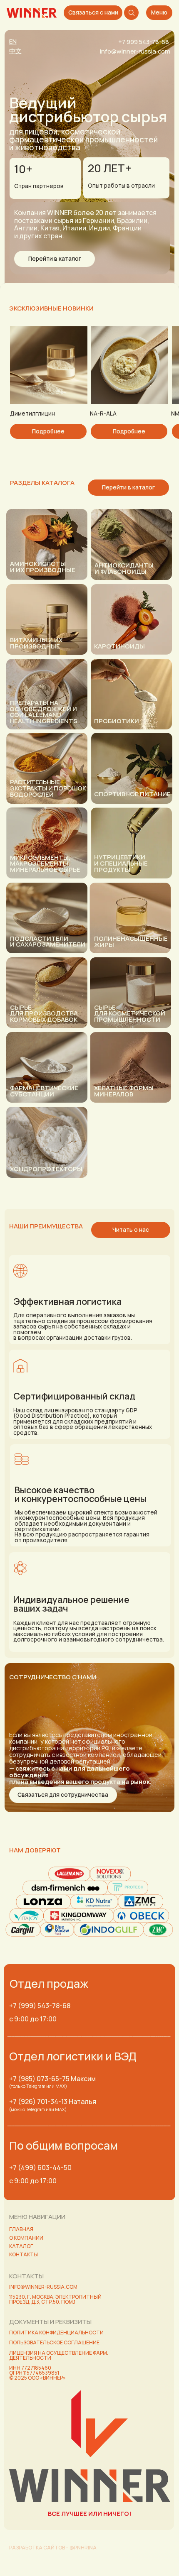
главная (21, 2229)
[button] (63, 1795)
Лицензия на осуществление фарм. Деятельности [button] (59, 2355)
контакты (24, 2254)
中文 (15, 51)
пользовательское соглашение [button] (54, 2342)
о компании (26, 2238)
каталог (21, 2246)
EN (13, 41)
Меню (159, 12)
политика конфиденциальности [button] (56, 2333)
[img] (32, 13)
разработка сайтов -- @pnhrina (53, 2548)
